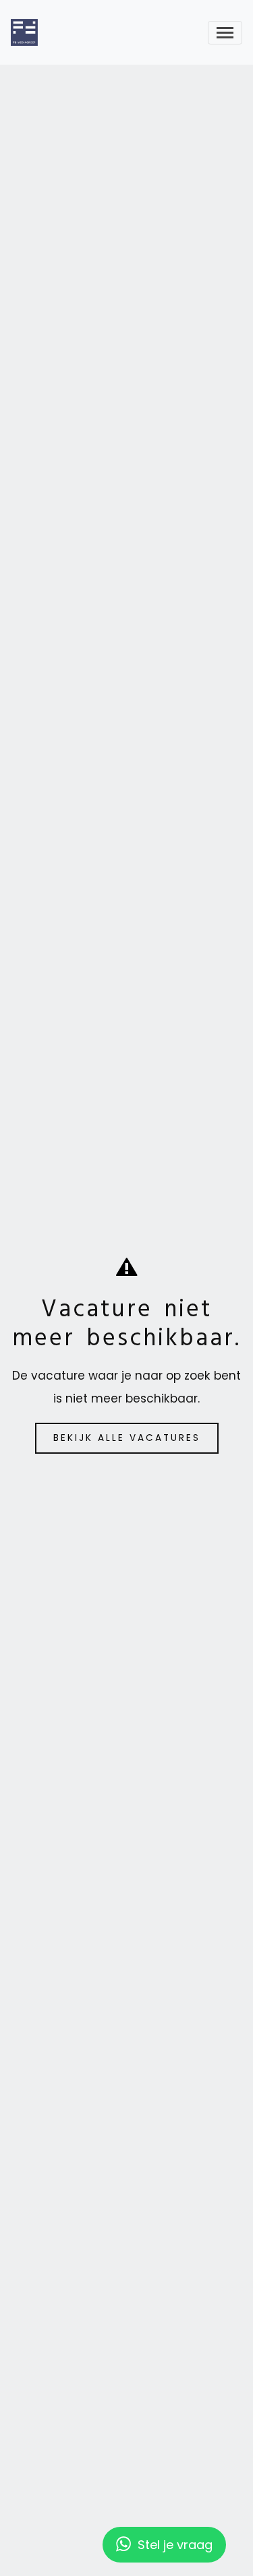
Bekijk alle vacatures (127, 1438)
